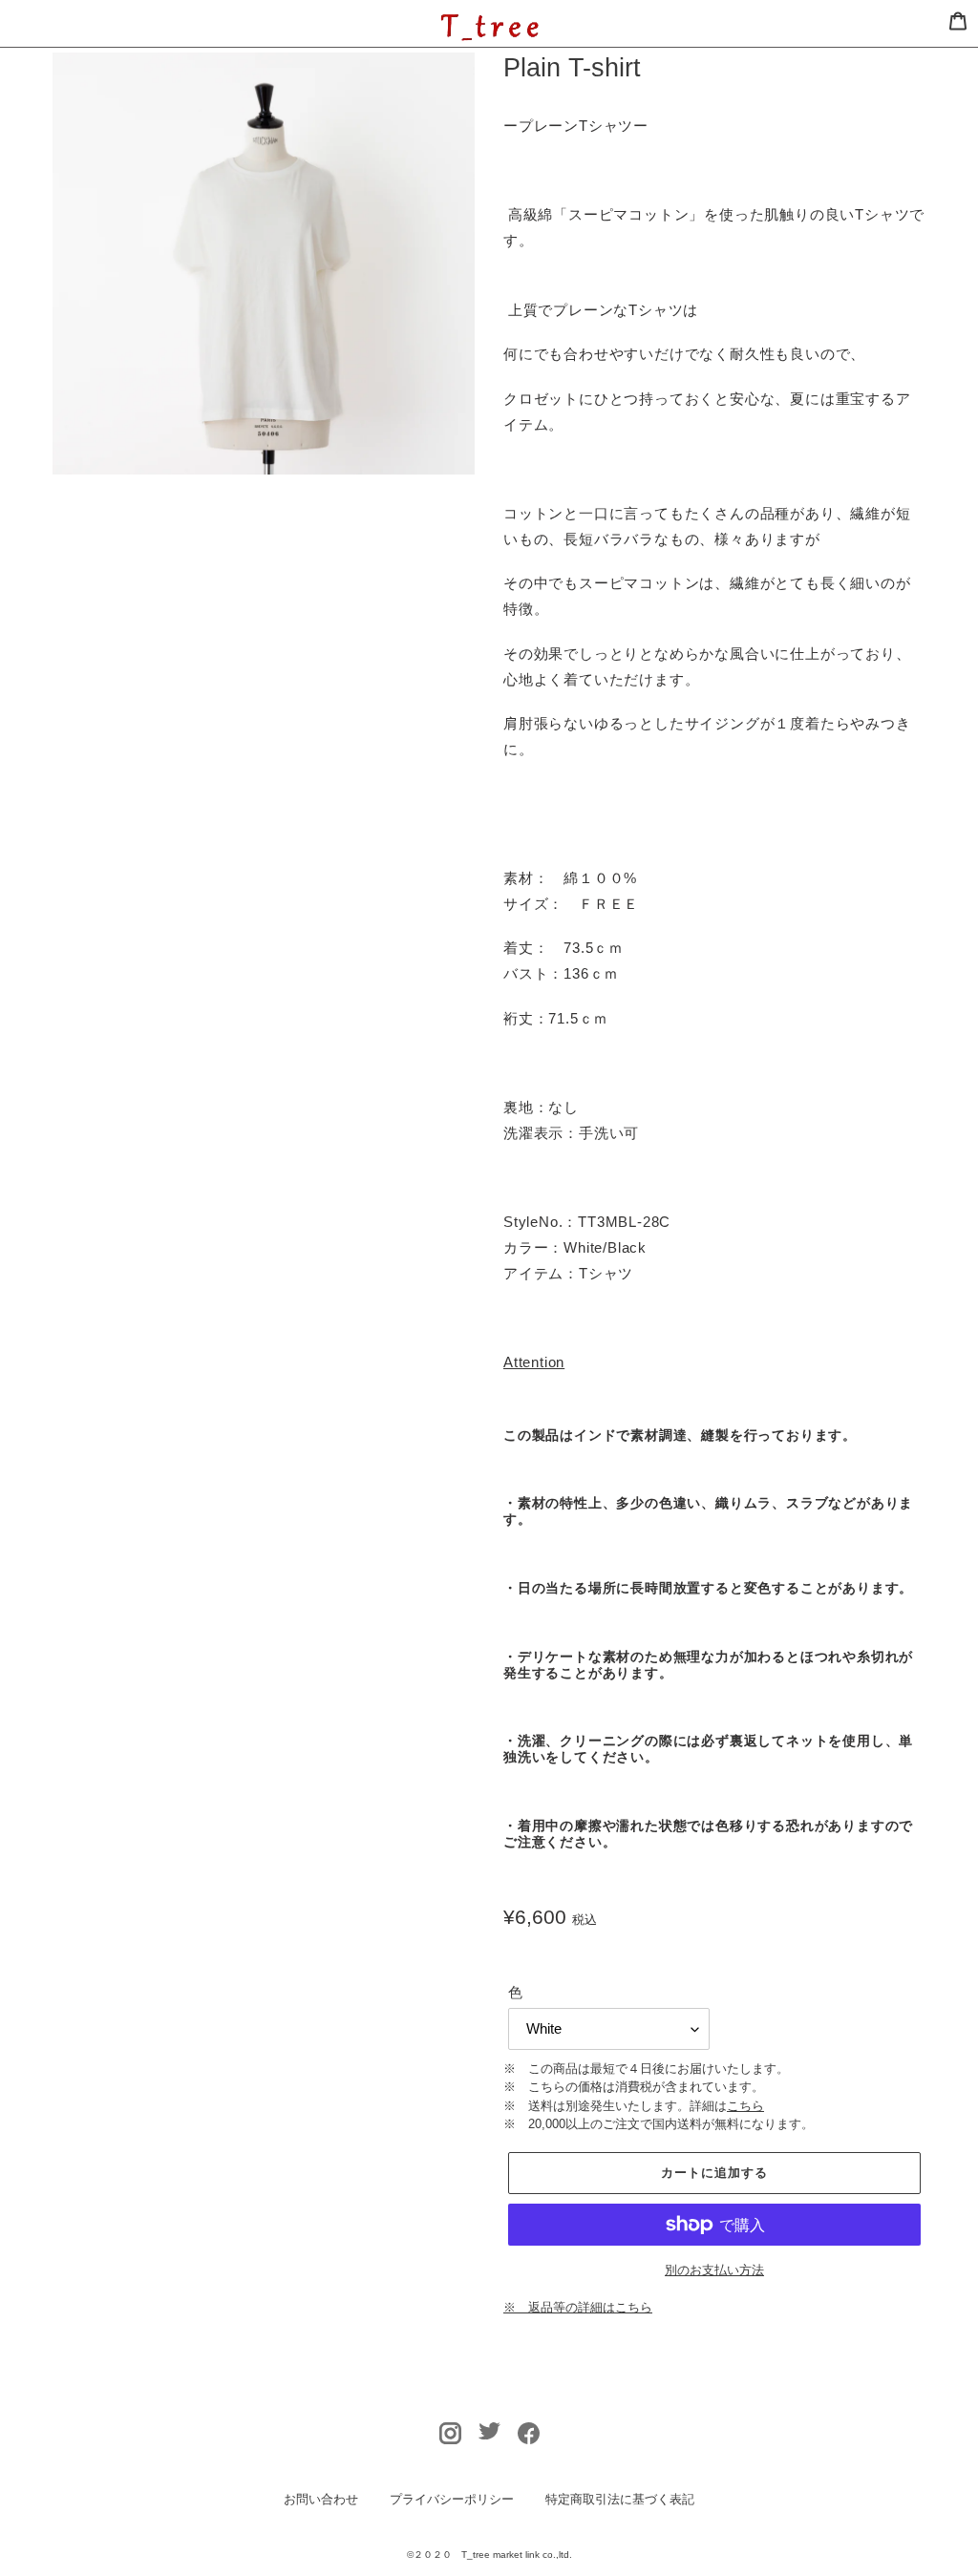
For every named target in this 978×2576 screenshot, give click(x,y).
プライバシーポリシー (452, 2499)
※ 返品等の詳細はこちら (578, 2307)
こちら (745, 2106)
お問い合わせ (321, 2499)
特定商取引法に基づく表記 (620, 2499)
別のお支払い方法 (714, 2270)
